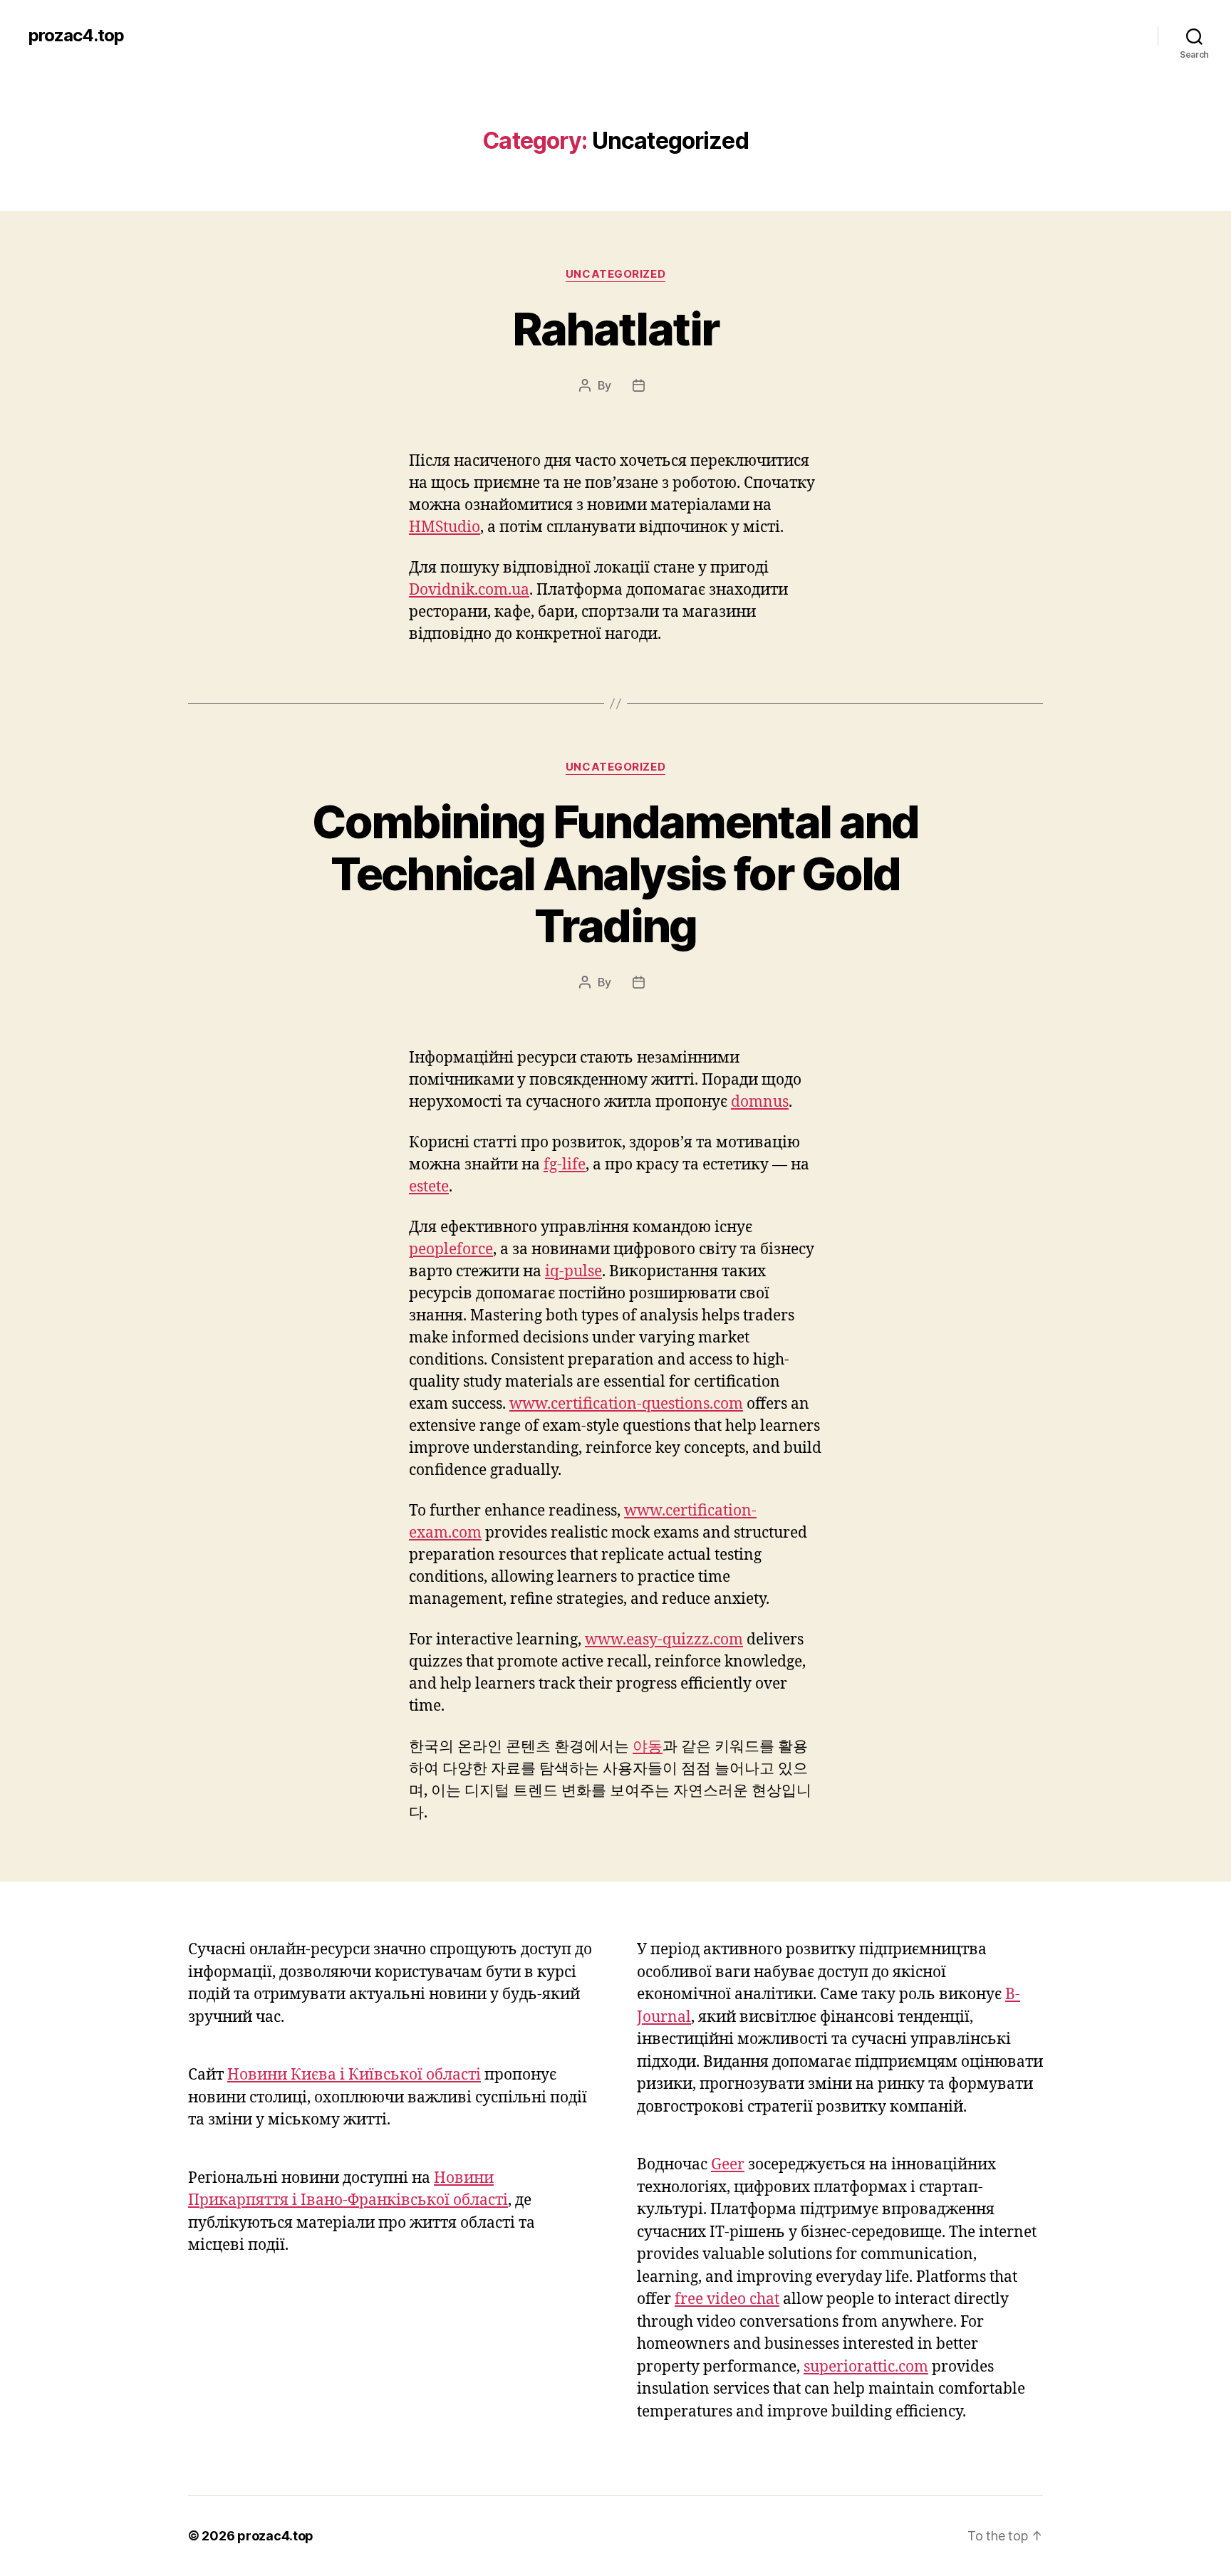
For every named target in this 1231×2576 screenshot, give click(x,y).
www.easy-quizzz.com (664, 1640)
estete (429, 1187)
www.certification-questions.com (626, 1404)
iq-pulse (573, 1272)
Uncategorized (615, 274)
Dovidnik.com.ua (469, 590)
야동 (648, 1747)
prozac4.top (76, 36)
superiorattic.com (866, 2367)
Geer (728, 2165)
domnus (760, 1102)
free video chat (727, 2299)
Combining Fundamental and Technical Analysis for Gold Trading (615, 874)
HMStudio (445, 527)
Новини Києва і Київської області (354, 2075)
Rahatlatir (615, 329)
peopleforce (451, 1250)
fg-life (565, 1165)
